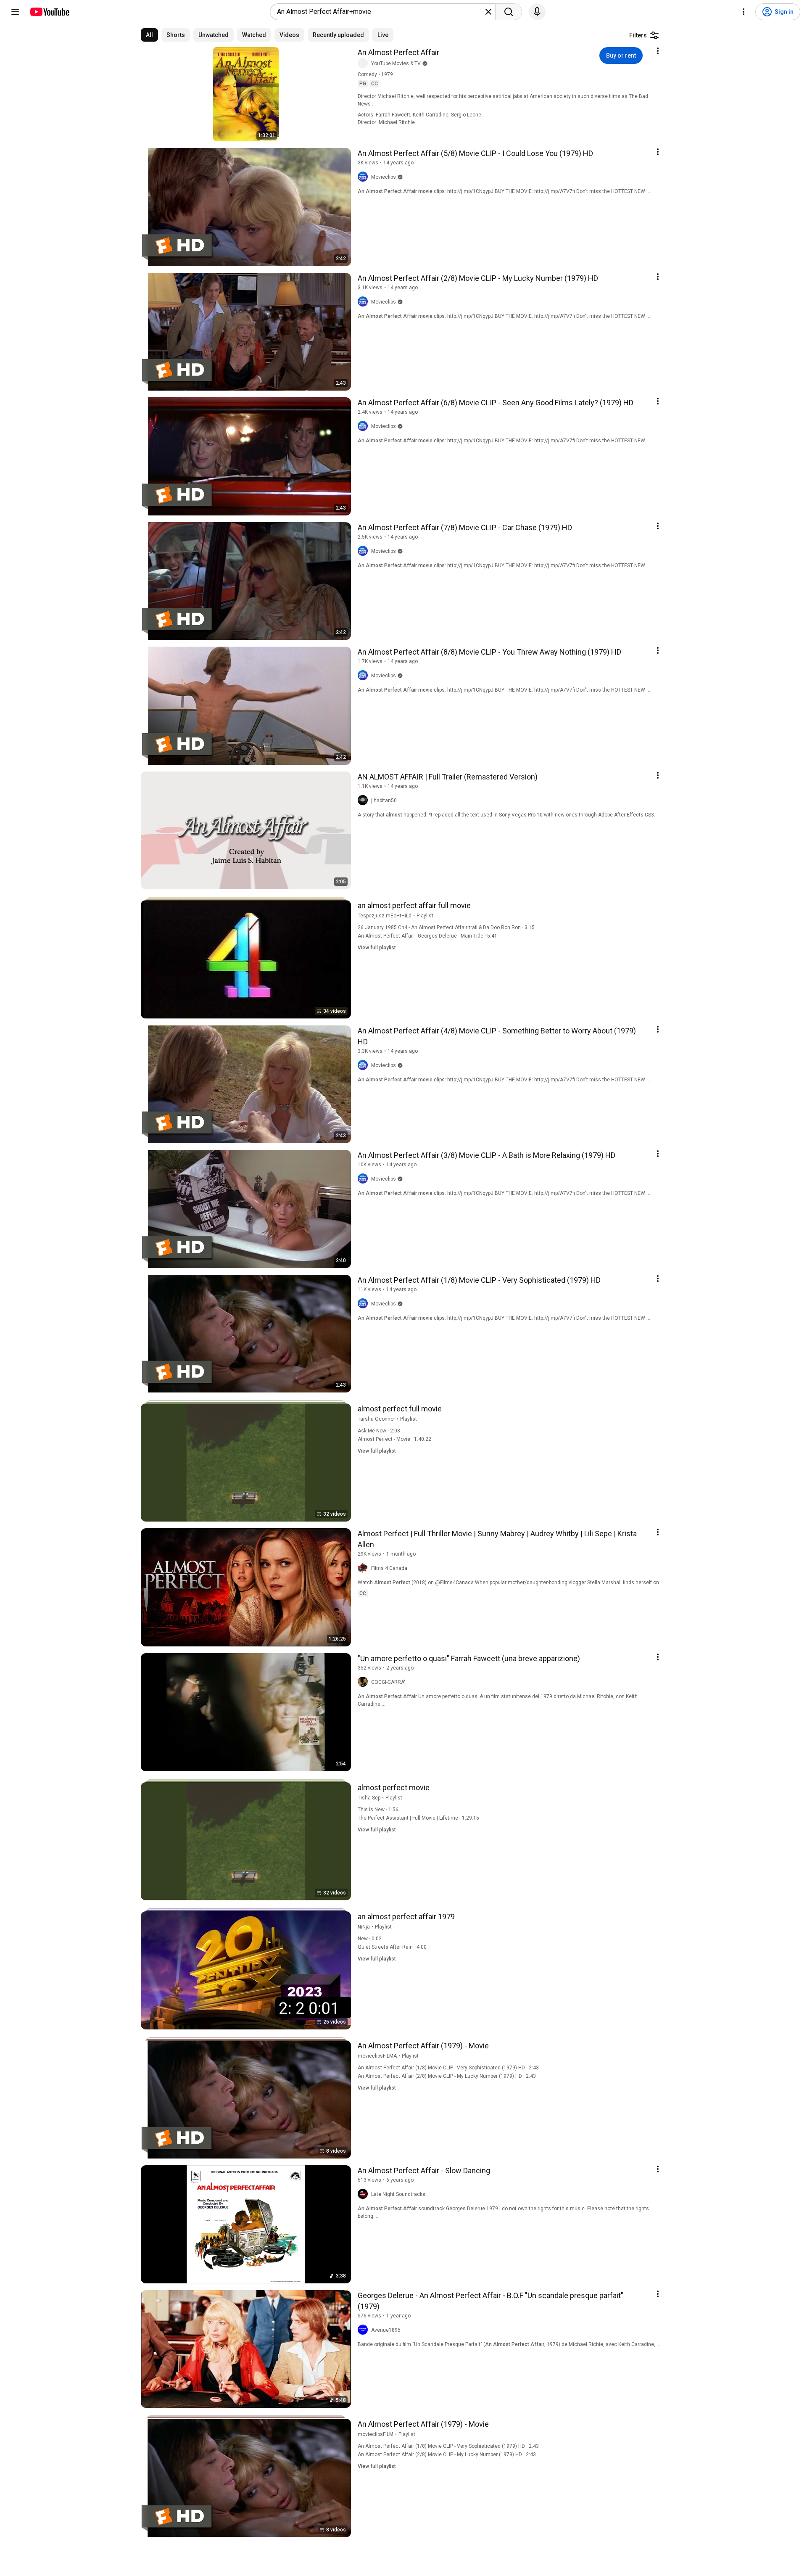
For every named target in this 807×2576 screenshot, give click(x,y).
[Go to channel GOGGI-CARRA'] (364, 1682)
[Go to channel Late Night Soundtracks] (364, 2194)
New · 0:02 (370, 1939)
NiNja (364, 1927)
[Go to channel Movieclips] (364, 177)
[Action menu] (658, 51)
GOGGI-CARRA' (388, 1682)
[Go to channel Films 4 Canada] (364, 1568)
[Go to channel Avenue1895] (364, 2330)
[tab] (149, 35)
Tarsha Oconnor (376, 1419)
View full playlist (377, 948)
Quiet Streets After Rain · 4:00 (392, 1947)
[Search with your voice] (537, 12)
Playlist (425, 916)
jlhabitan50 (384, 801)
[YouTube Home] (49, 12)
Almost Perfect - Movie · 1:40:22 (394, 1439)
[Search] (509, 12)
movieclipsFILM (376, 2434)
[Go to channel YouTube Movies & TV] (364, 63)
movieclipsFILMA (377, 2056)
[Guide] (15, 12)
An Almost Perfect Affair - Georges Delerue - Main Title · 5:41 (427, 936)
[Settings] (744, 12)
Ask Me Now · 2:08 (379, 1431)
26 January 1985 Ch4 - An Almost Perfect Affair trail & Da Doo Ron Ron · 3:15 (446, 927)
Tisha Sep (369, 1798)
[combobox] (380, 12)
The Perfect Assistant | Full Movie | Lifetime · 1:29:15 (418, 1818)
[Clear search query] (488, 12)
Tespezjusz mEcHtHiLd (385, 916)
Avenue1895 (386, 2330)
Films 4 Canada (389, 1568)
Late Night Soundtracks (398, 2194)
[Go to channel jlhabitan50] (364, 801)
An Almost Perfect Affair (398, 52)
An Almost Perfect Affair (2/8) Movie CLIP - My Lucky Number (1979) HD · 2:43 (447, 2076)
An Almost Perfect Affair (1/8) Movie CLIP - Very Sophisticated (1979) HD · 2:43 (448, 2068)
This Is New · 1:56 (378, 1810)
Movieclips (384, 177)
